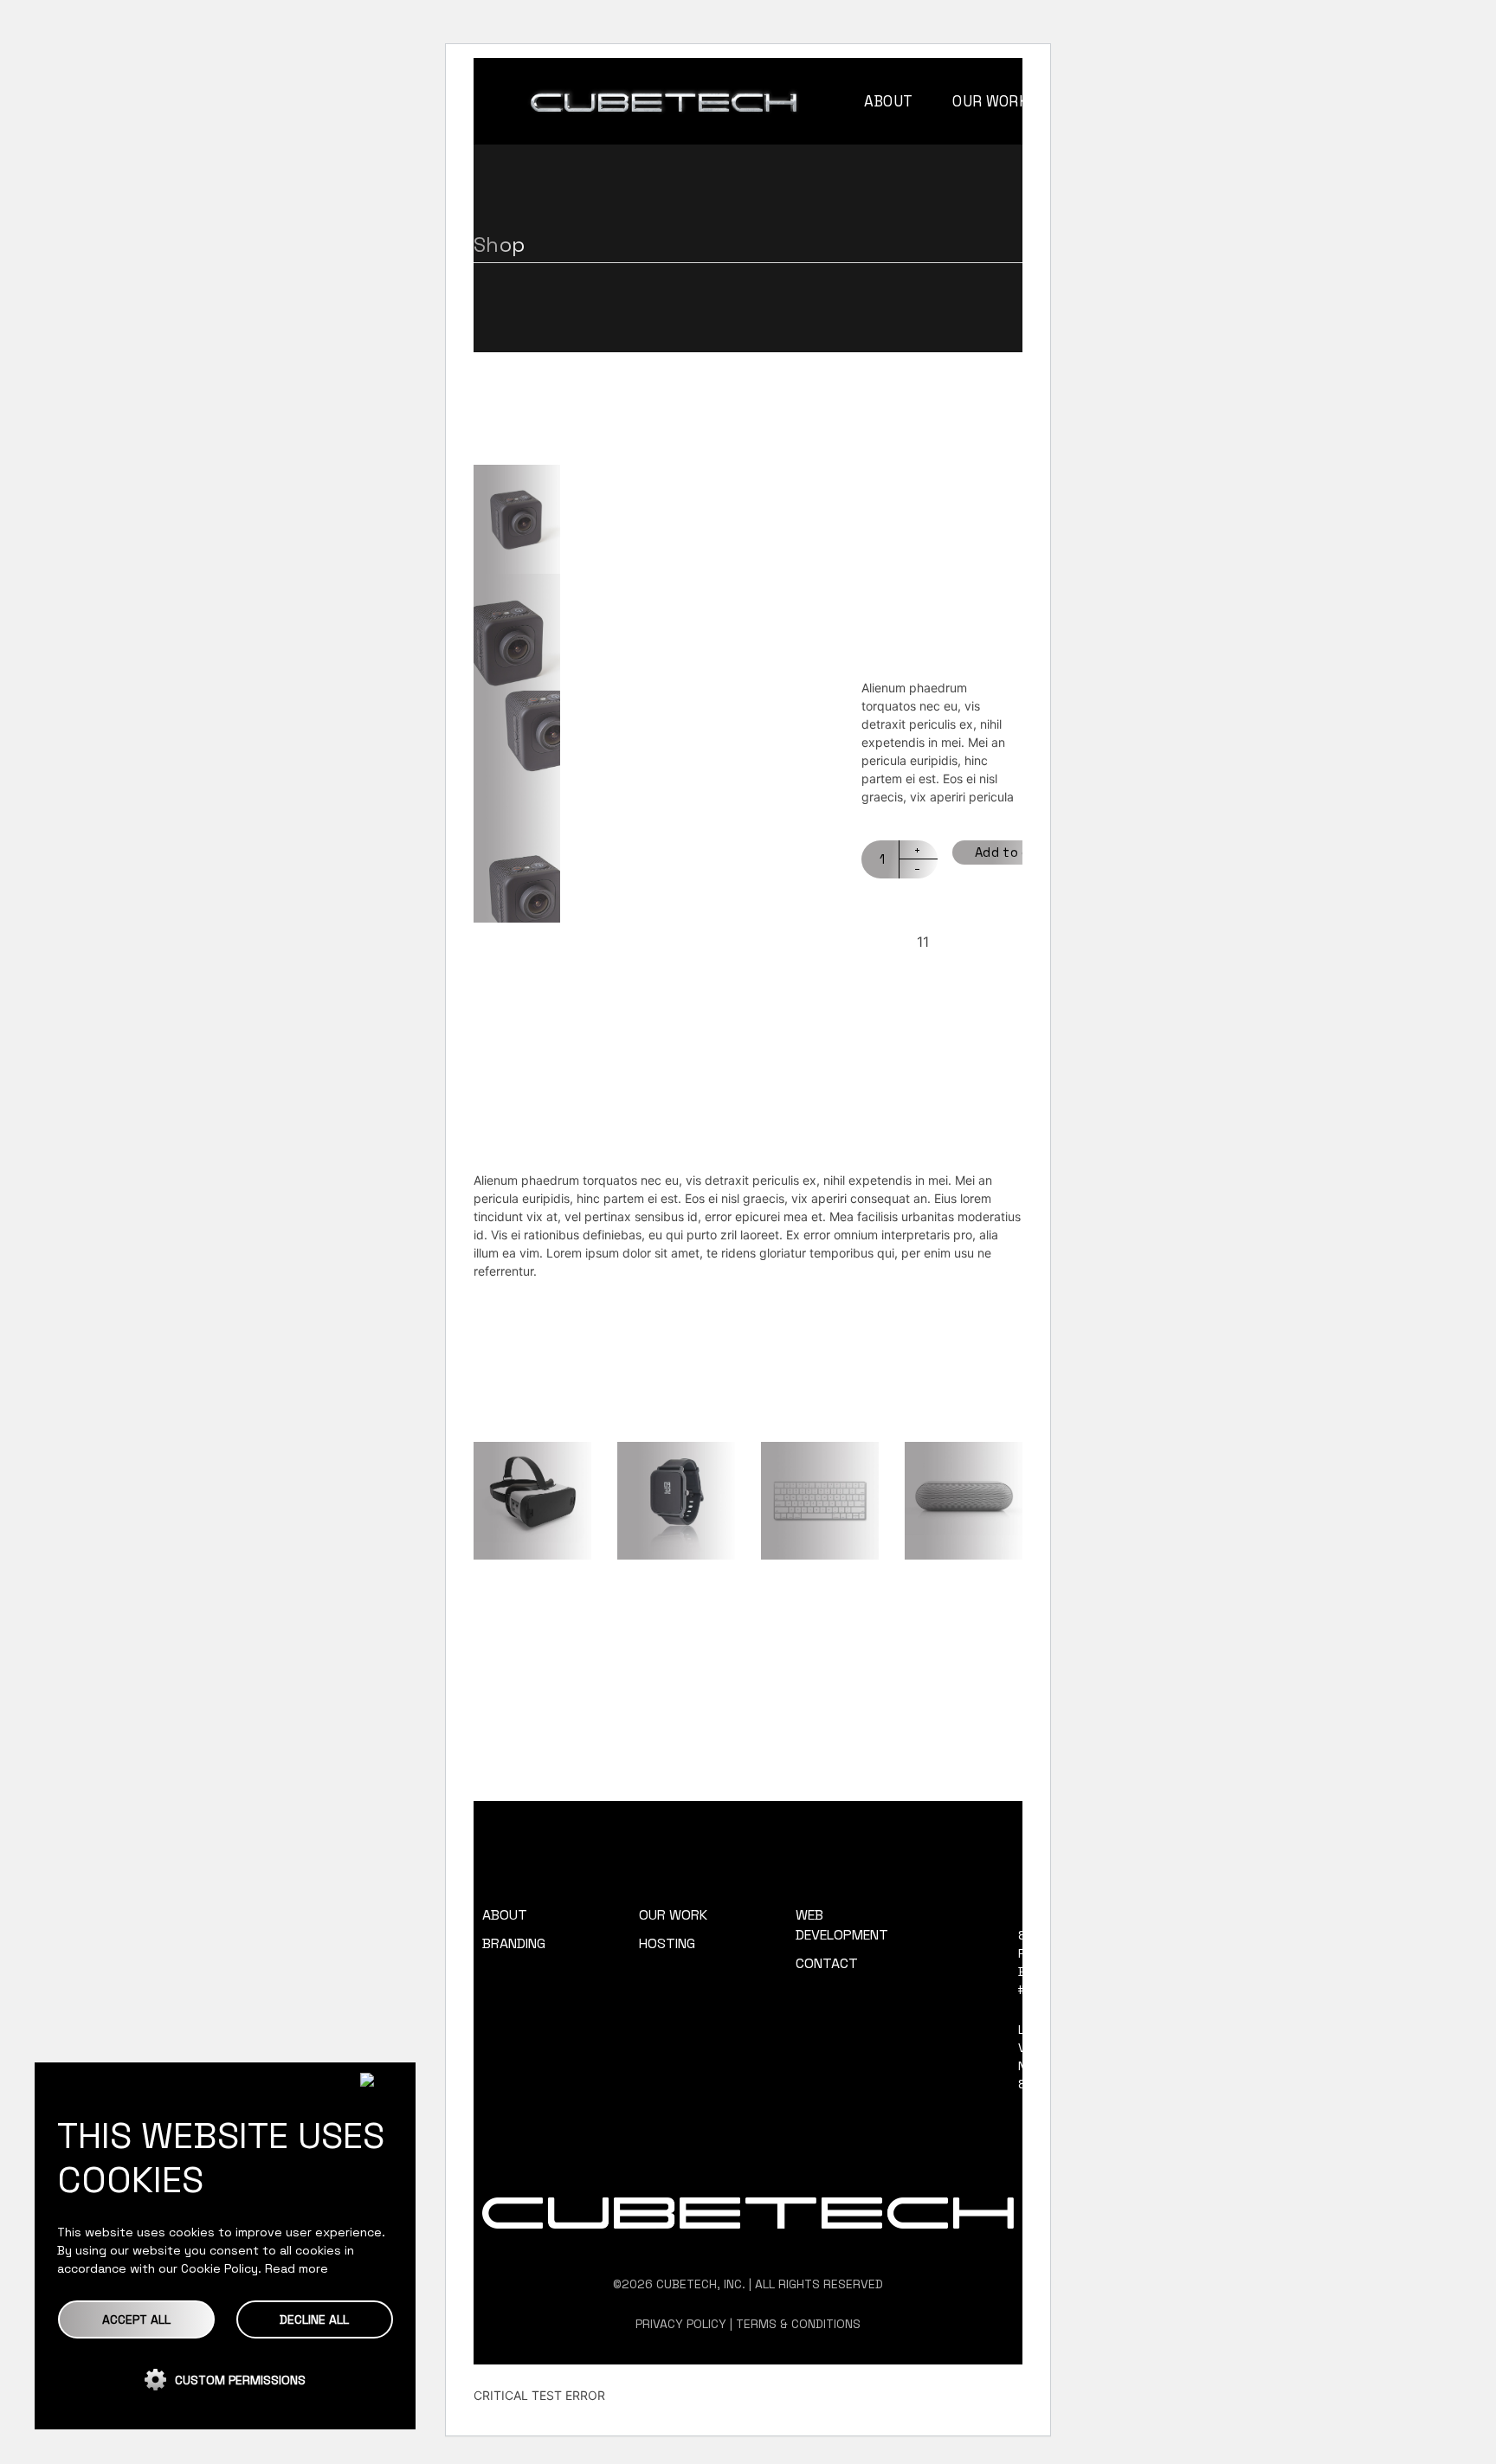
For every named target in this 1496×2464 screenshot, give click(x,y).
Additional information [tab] (708, 1116)
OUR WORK (673, 1915)
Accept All (136, 2319)
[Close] (381, 2080)
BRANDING (514, 1943)
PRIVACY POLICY (681, 2324)
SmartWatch (676, 1593)
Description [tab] (541, 1116)
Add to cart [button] (521, 1518)
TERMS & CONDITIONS (798, 2324)
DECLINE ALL (314, 2319)
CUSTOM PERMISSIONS (240, 2380)
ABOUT (505, 1915)
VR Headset (529, 1593)
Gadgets (987, 972)
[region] (225, 2246)
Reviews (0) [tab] (949, 1116)
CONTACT (827, 1963)
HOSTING (667, 1943)
